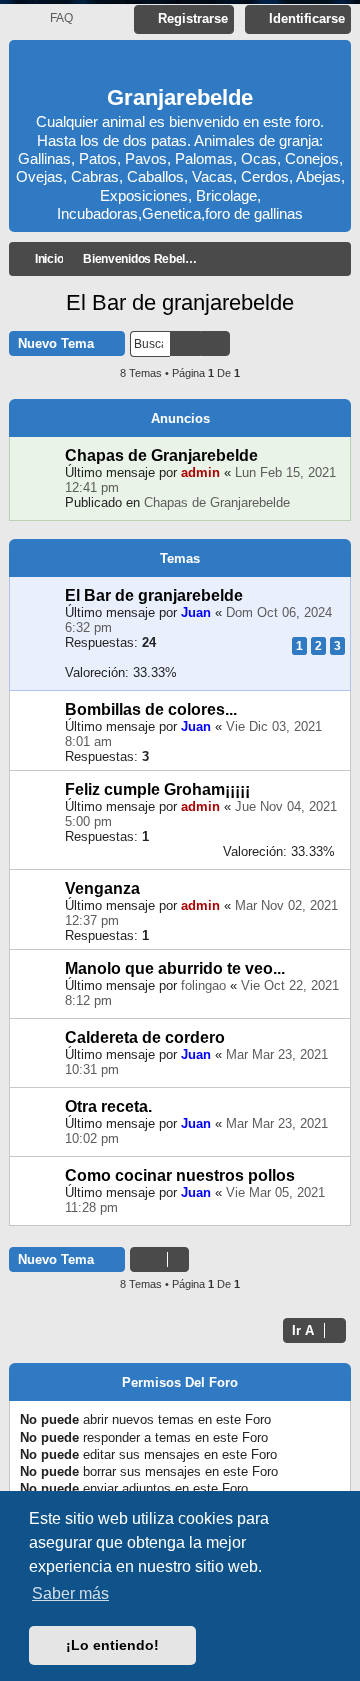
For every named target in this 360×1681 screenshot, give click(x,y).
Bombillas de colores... (151, 709)
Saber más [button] (70, 1593)
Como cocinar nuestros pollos (180, 1175)
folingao (203, 985)
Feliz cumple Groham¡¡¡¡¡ (157, 789)
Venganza (102, 888)
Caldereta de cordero (145, 1037)
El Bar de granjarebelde (180, 302)
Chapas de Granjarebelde (161, 455)
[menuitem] (52, 18)
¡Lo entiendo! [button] (112, 1645)
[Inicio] (180, 65)
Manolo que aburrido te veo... (175, 968)
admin (200, 472)
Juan (196, 612)
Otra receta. (108, 1106)
